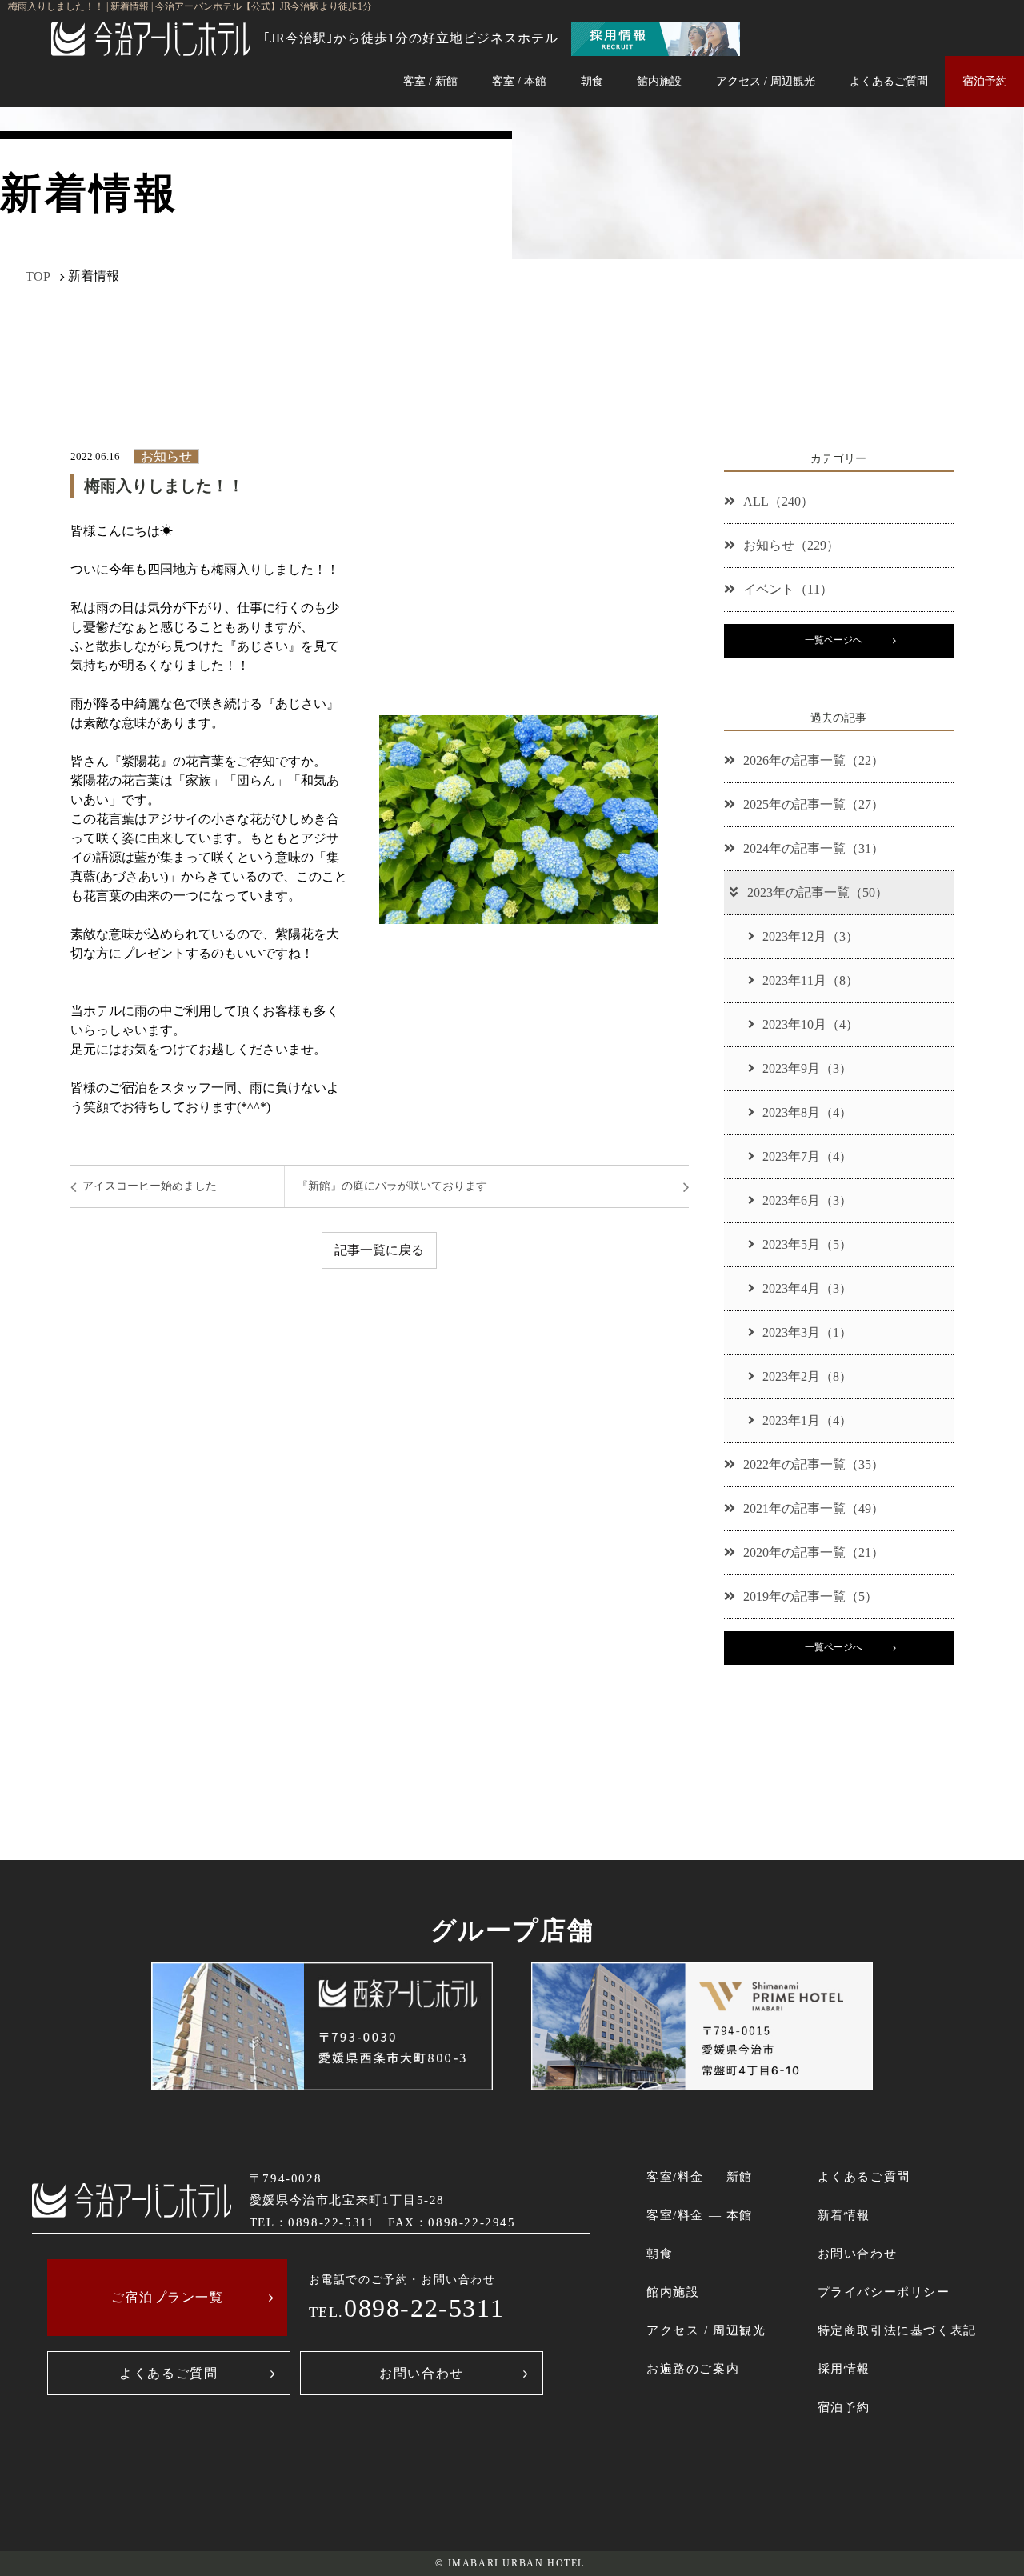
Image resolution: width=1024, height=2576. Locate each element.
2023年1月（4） (807, 1420)
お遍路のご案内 (693, 2368)
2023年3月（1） (807, 1332)
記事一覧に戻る (379, 1250)
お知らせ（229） (791, 545)
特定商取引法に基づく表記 (897, 2330)
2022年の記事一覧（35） (814, 1464)
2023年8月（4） (807, 1112)
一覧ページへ (834, 640)
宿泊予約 (985, 81)
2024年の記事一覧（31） (814, 848)
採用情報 (844, 2368)
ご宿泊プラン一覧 (168, 2297)
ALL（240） (778, 501)
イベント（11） (788, 589)
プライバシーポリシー (884, 2292)
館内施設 (659, 81)
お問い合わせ (422, 2373)
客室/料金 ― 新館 (700, 2176)
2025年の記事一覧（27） (814, 804)
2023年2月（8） (807, 1376)
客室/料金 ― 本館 (700, 2215)
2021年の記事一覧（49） (814, 1508)
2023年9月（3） (807, 1068)
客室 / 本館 (519, 81)
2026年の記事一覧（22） (814, 760)
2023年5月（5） (807, 1244)
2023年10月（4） (810, 1024)
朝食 (592, 81)
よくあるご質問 (889, 81)
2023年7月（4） (807, 1156)
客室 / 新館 (430, 81)
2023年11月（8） (810, 980)
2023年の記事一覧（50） (818, 892)
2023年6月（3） (807, 1200)
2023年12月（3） (810, 936)
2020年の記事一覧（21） (814, 1552)
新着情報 (844, 2215)
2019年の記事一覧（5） (810, 1596)
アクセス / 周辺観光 (766, 81)
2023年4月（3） (807, 1288)
